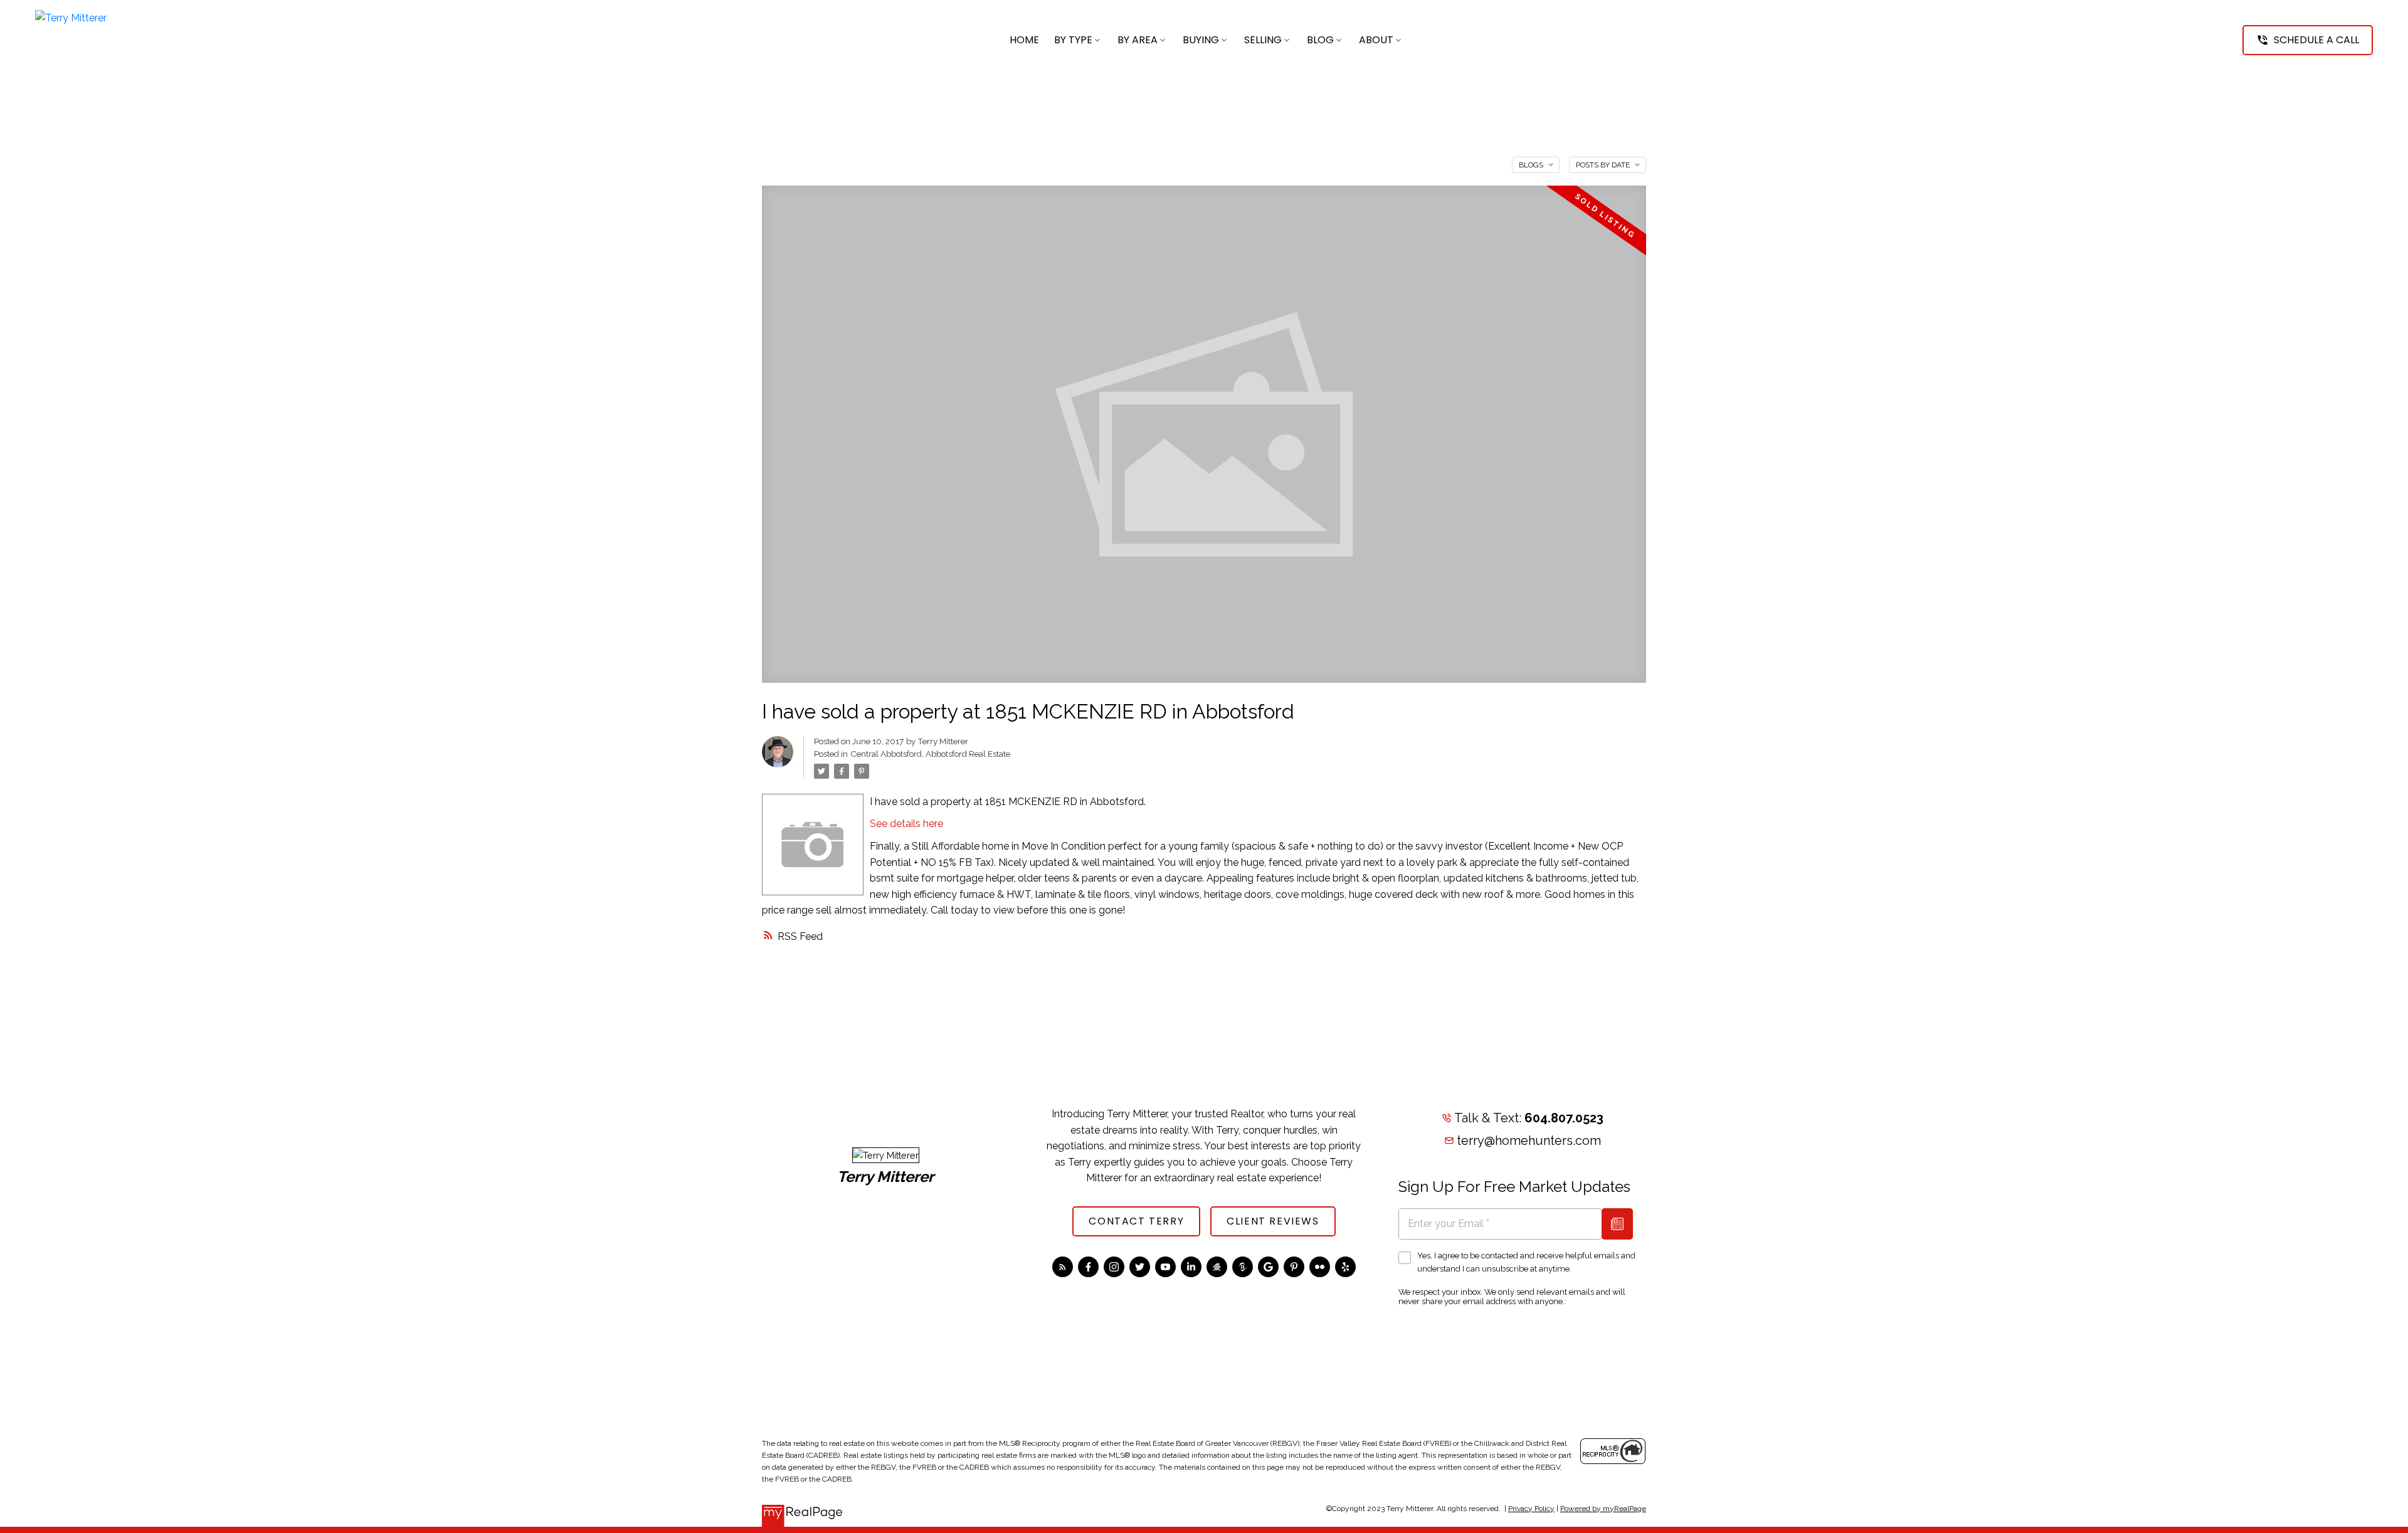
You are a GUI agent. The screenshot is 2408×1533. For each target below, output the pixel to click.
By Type (1073, 40)
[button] (2308, 40)
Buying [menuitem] (1201, 40)
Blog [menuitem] (1320, 40)
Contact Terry (1136, 1221)
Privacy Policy (1531, 1509)
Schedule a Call (2316, 40)
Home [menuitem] (1024, 40)
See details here (906, 824)
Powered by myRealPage (1603, 1509)
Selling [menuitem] (1263, 40)
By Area (1138, 40)
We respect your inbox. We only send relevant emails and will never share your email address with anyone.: (1512, 1297)
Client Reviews (1273, 1221)
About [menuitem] (1376, 40)
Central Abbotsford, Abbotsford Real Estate (930, 754)
